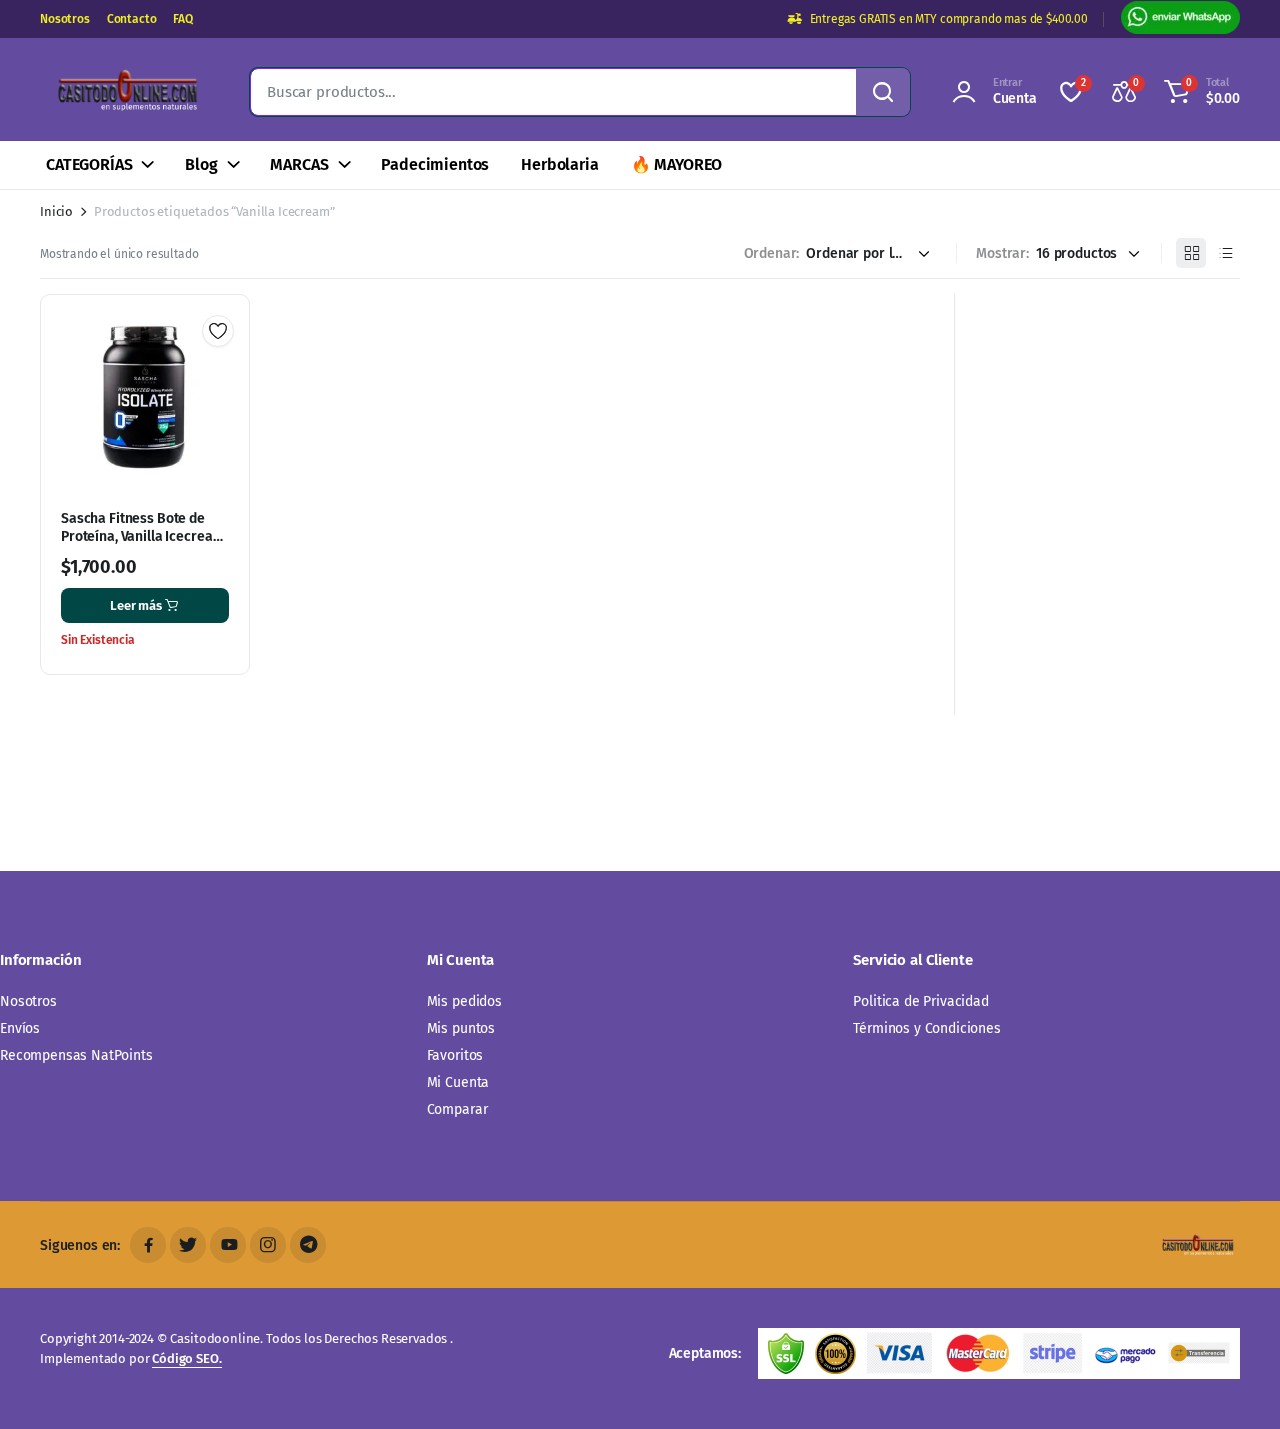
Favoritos (455, 1055)
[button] (1199, 92)
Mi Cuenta (458, 1082)
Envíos (20, 1028)
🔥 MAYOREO (677, 164)
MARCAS (299, 164)
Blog (201, 164)
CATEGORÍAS (89, 164)
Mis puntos (461, 1028)
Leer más (136, 605)
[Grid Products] (1191, 253)
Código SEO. (186, 1358)
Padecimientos (435, 164)
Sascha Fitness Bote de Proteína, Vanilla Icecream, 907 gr (144, 536)
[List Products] (1225, 253)
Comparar (457, 1109)
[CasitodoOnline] (125, 92)
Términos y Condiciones (926, 1028)
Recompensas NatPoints (76, 1055)
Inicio (56, 211)
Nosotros (65, 19)
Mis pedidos (464, 1001)
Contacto (132, 19)
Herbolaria (559, 164)
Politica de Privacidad (920, 1001)
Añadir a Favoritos (218, 331)
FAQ (183, 19)
